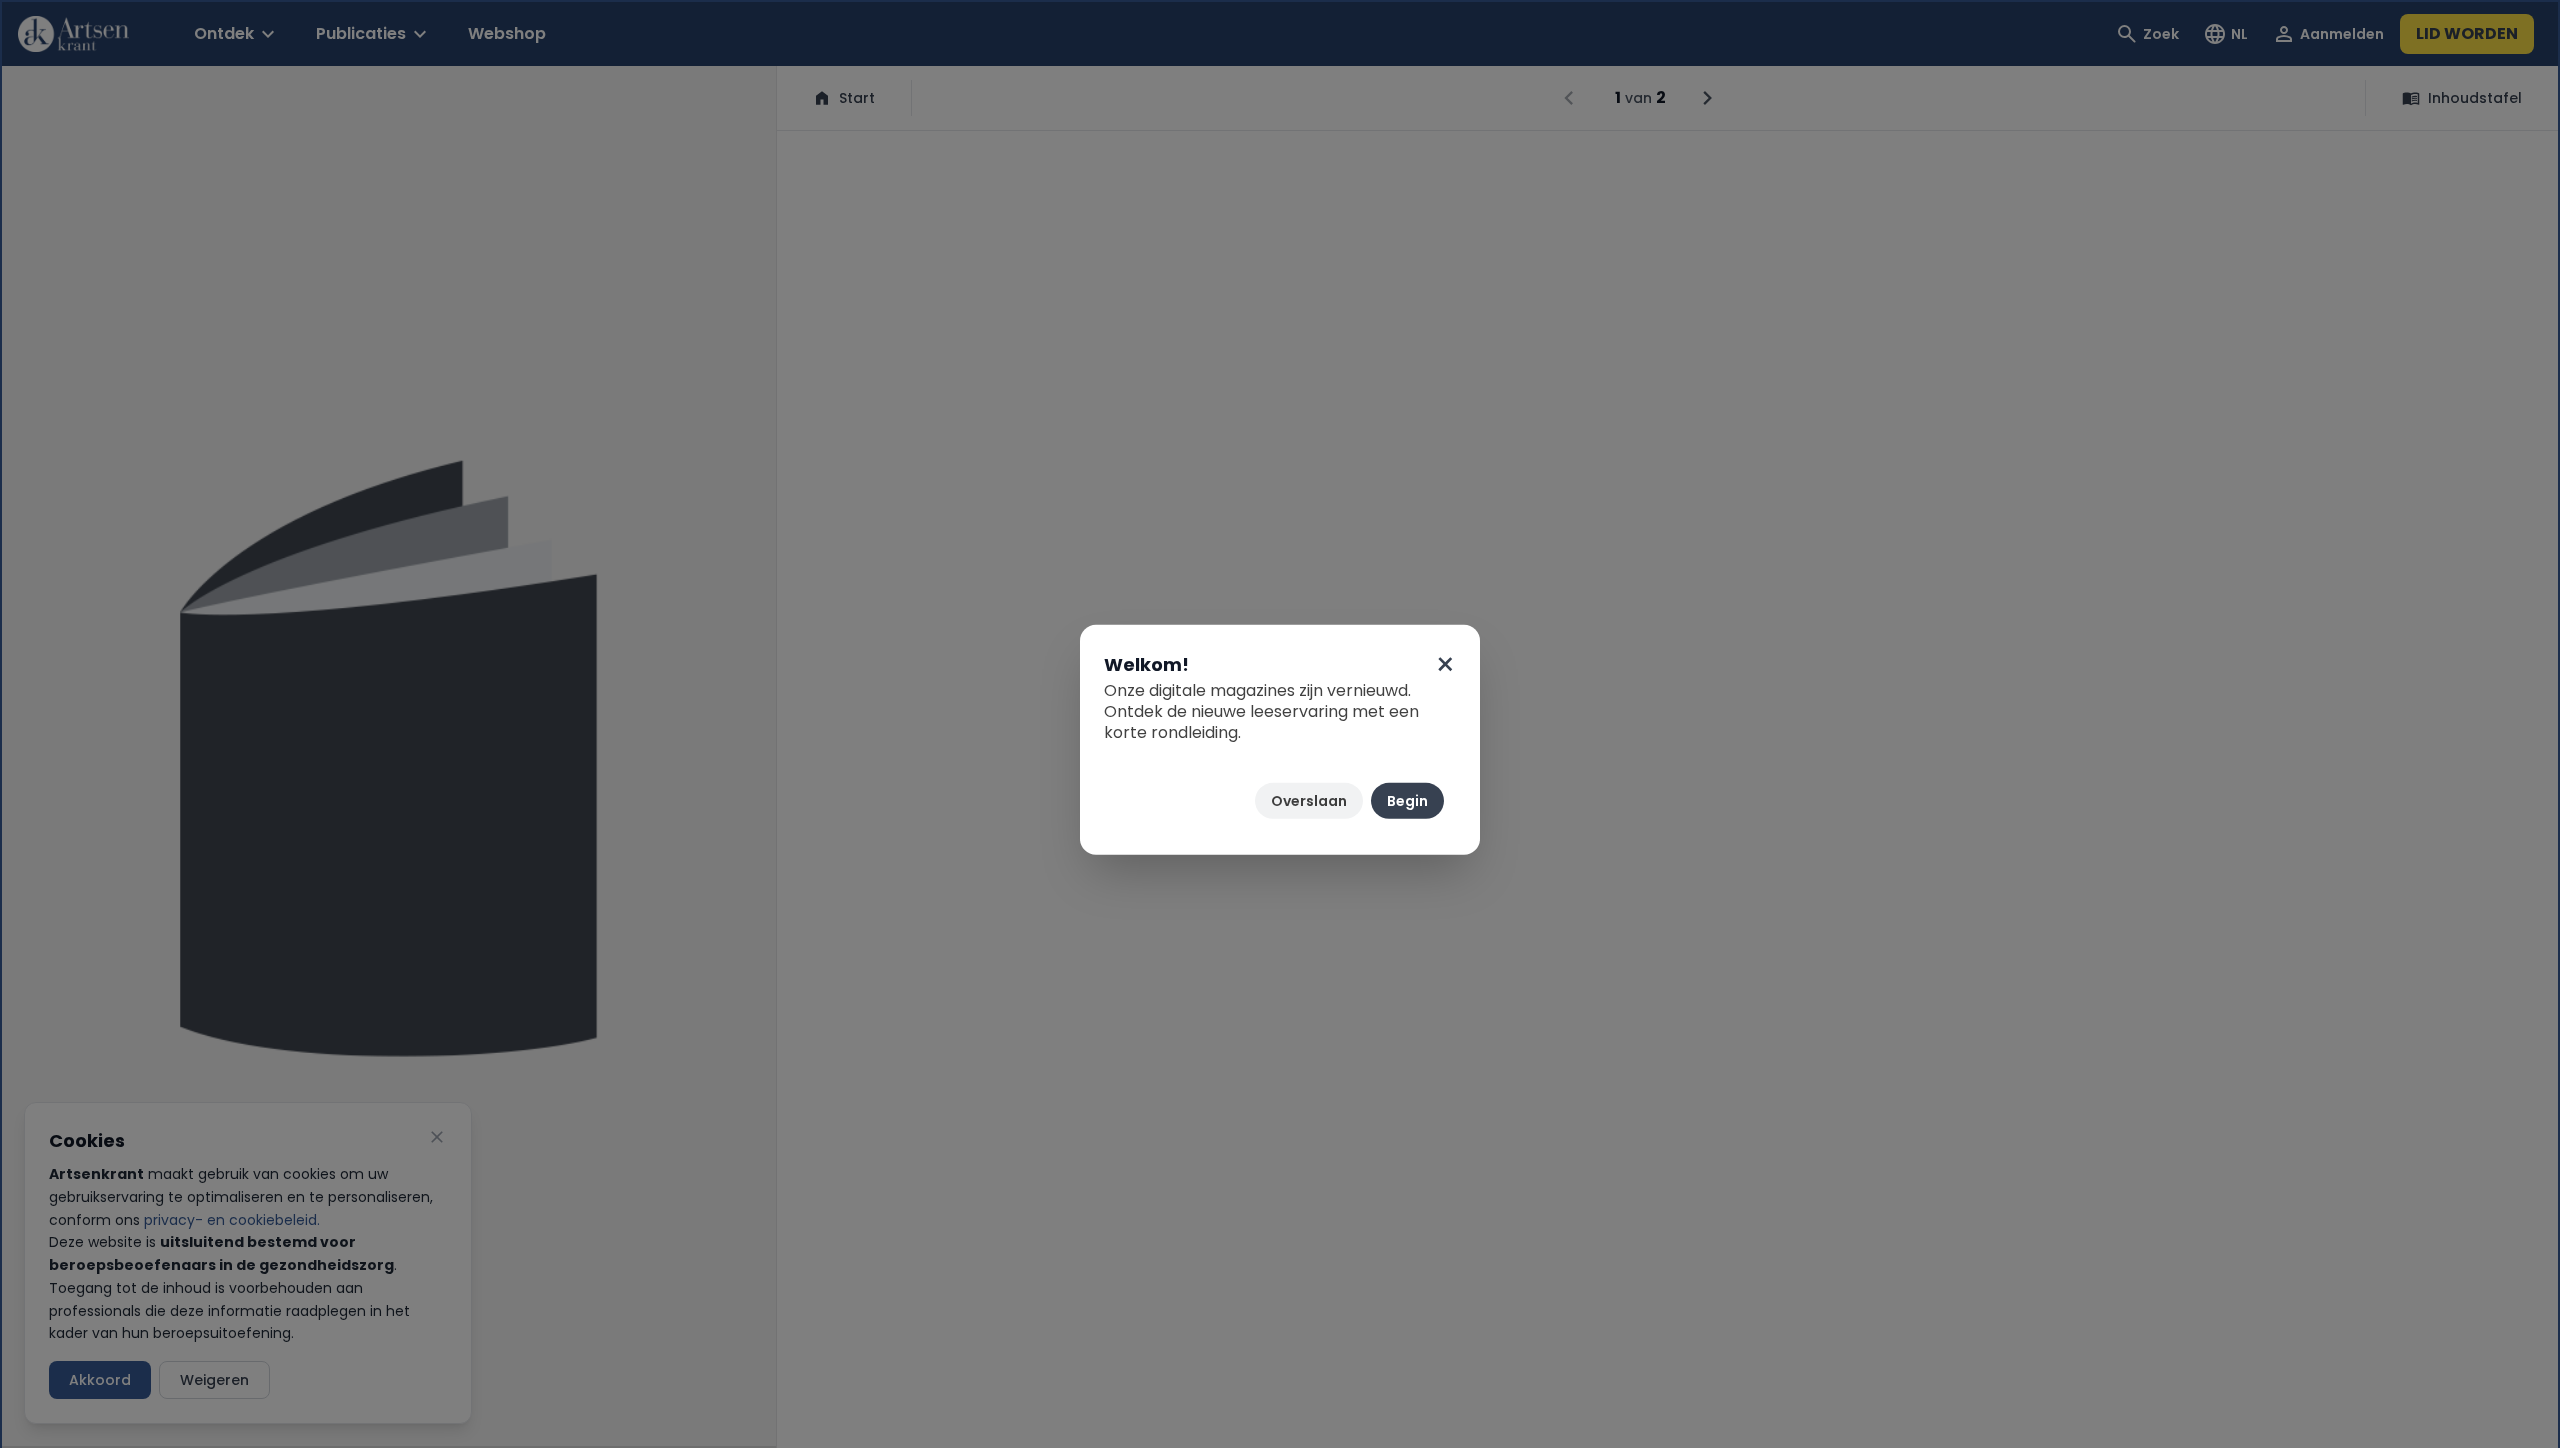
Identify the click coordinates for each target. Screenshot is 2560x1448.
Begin (1407, 801)
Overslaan (1309, 801)
